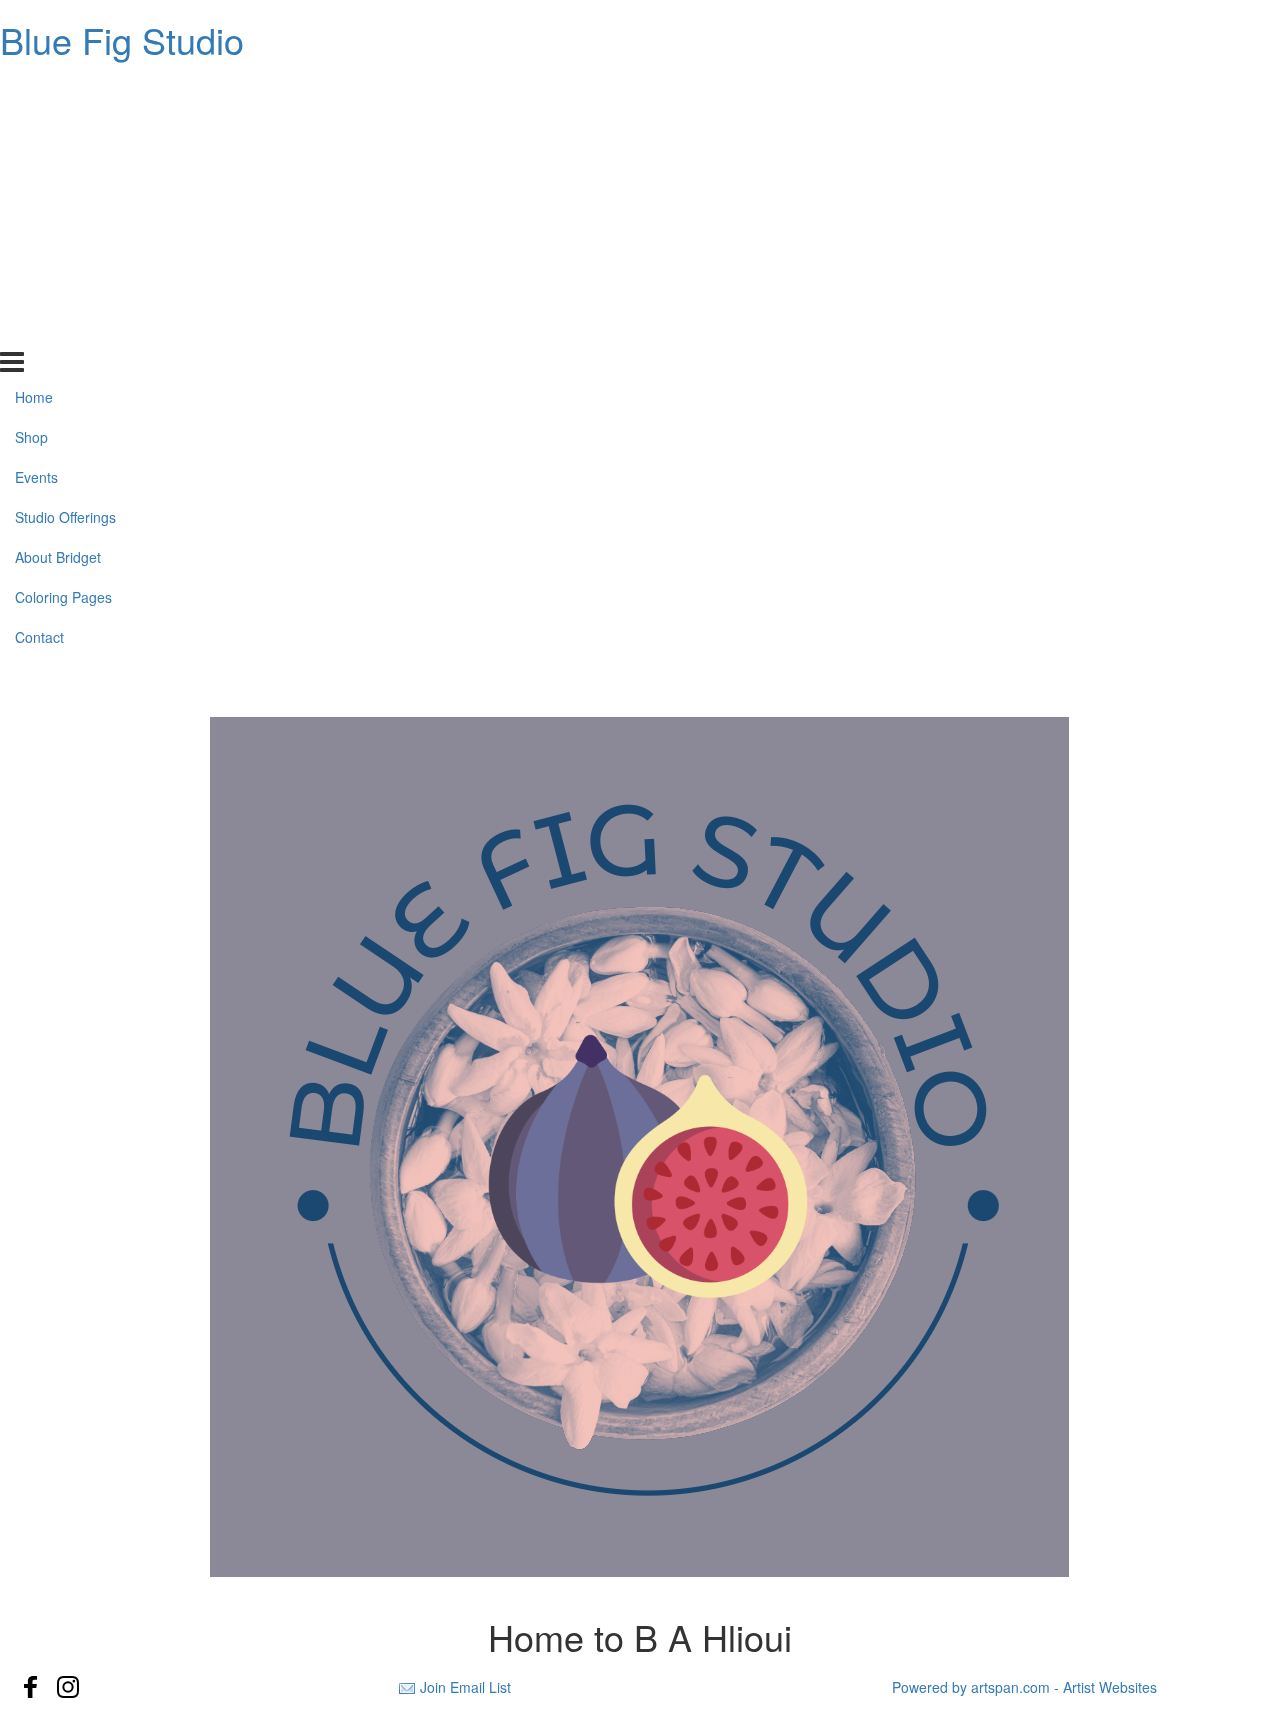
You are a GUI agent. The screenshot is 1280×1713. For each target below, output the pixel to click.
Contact (39, 330)
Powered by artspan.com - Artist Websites (1024, 1687)
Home (34, 90)
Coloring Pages (63, 290)
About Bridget (58, 250)
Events (36, 170)
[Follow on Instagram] (68, 1687)
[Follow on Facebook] (31, 1687)
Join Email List (465, 1687)
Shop (31, 130)
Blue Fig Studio (122, 39)
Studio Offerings (65, 210)
